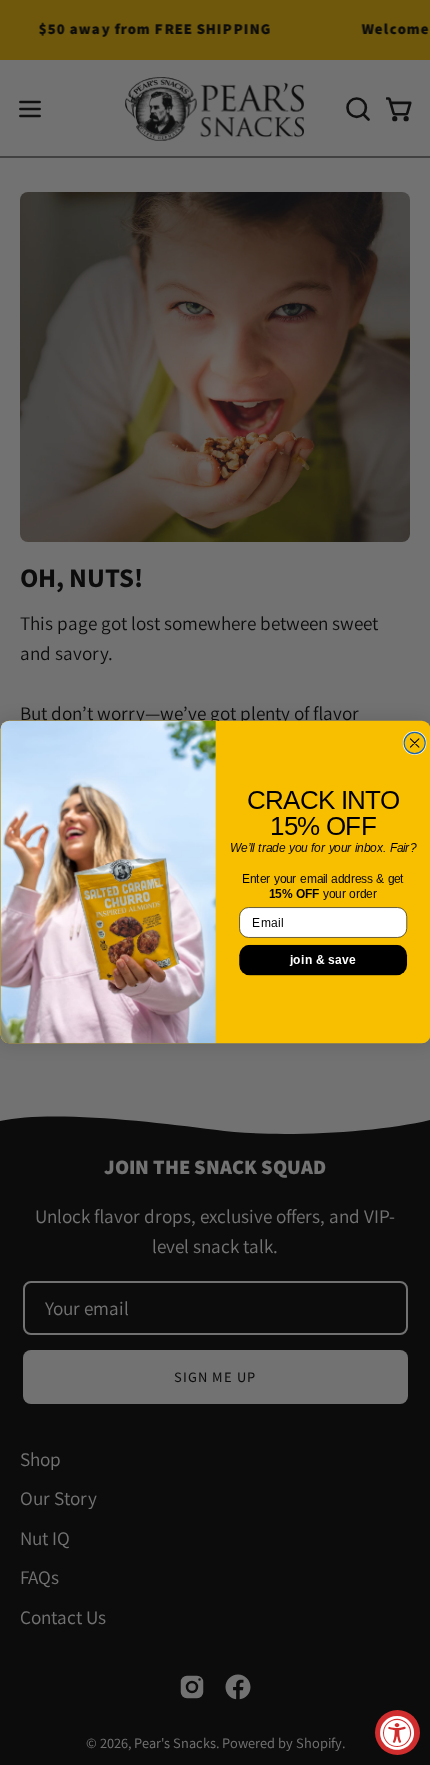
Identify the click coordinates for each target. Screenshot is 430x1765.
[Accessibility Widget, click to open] (397, 1732)
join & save (322, 960)
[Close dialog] (414, 743)
